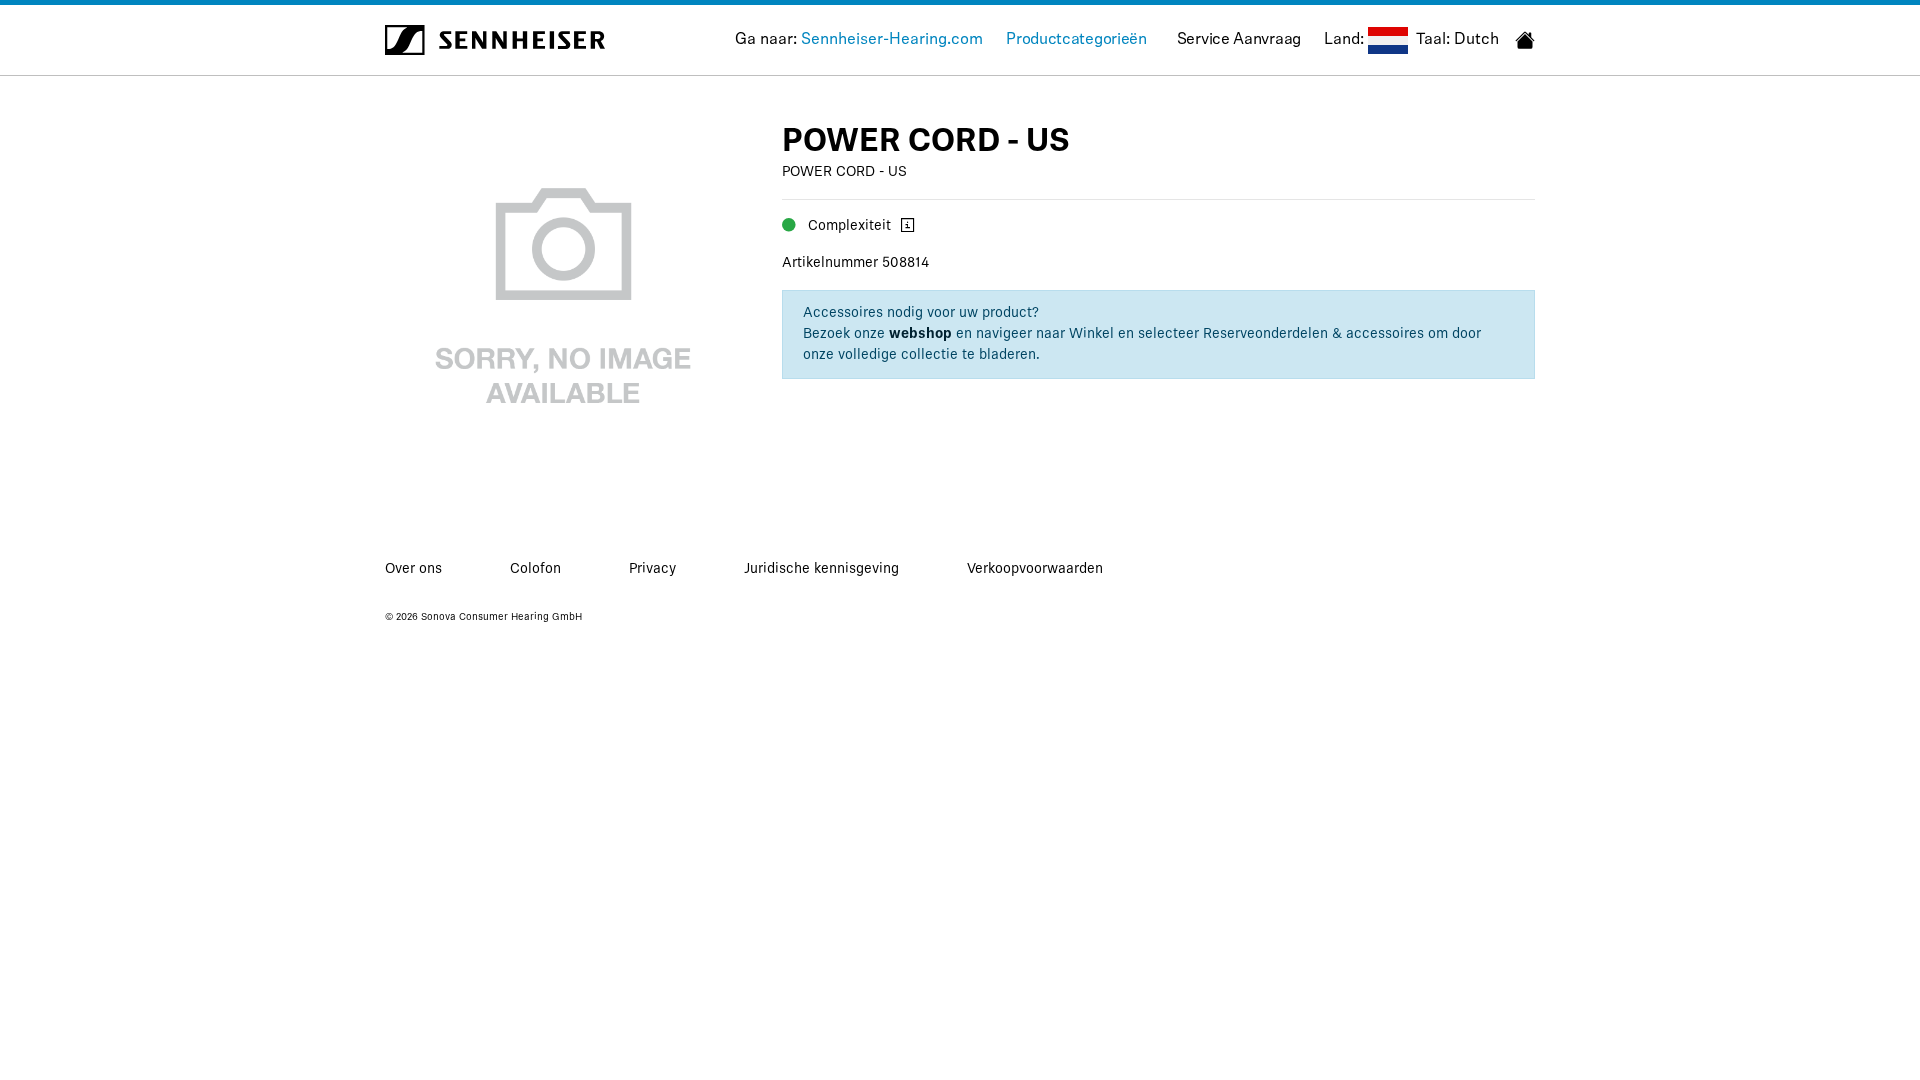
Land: (1344, 40)
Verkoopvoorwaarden (1035, 569)
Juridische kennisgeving (821, 569)
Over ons (413, 569)
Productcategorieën (1076, 40)
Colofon (535, 569)
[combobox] (1388, 40)
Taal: (1433, 40)
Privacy (652, 569)
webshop (920, 334)
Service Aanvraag (1239, 40)
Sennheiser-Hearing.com (892, 40)
